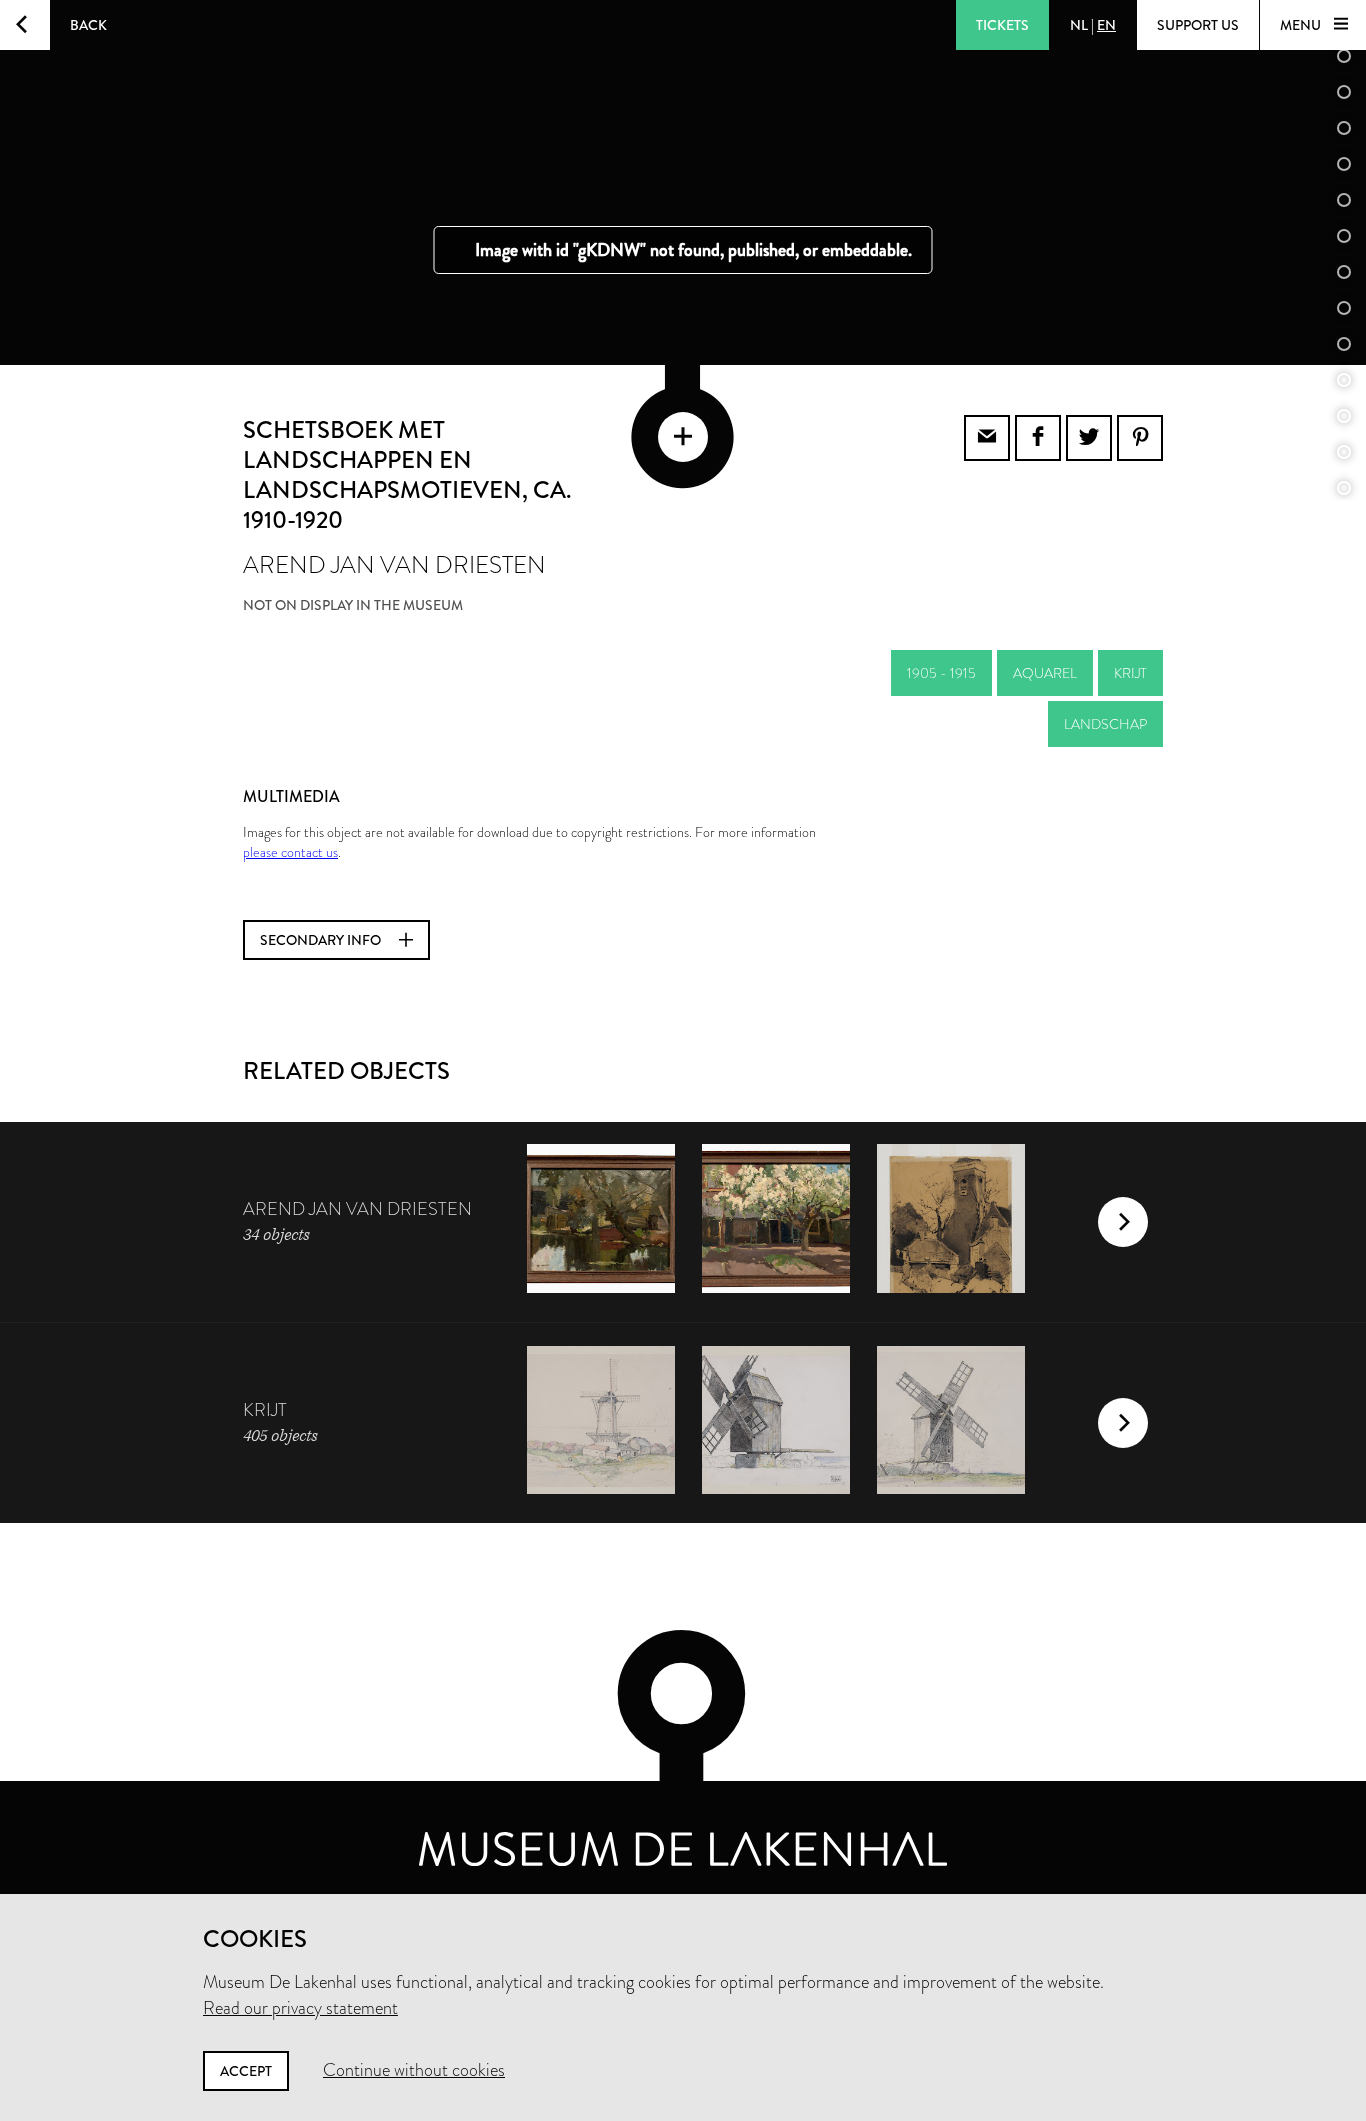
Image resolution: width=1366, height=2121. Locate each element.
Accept (246, 2071)
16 (1344, 308)
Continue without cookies (414, 2070)
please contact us (290, 852)
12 (1344, 164)
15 (1344, 272)
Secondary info (322, 940)
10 (1344, 92)
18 (1344, 380)
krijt (1130, 673)
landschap (1105, 724)
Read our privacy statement (300, 2008)
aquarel (1045, 673)
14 (1344, 236)
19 (1344, 416)
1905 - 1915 (941, 673)
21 (1344, 488)
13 (1344, 200)
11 (1344, 128)
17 (1344, 344)
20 (1344, 452)
